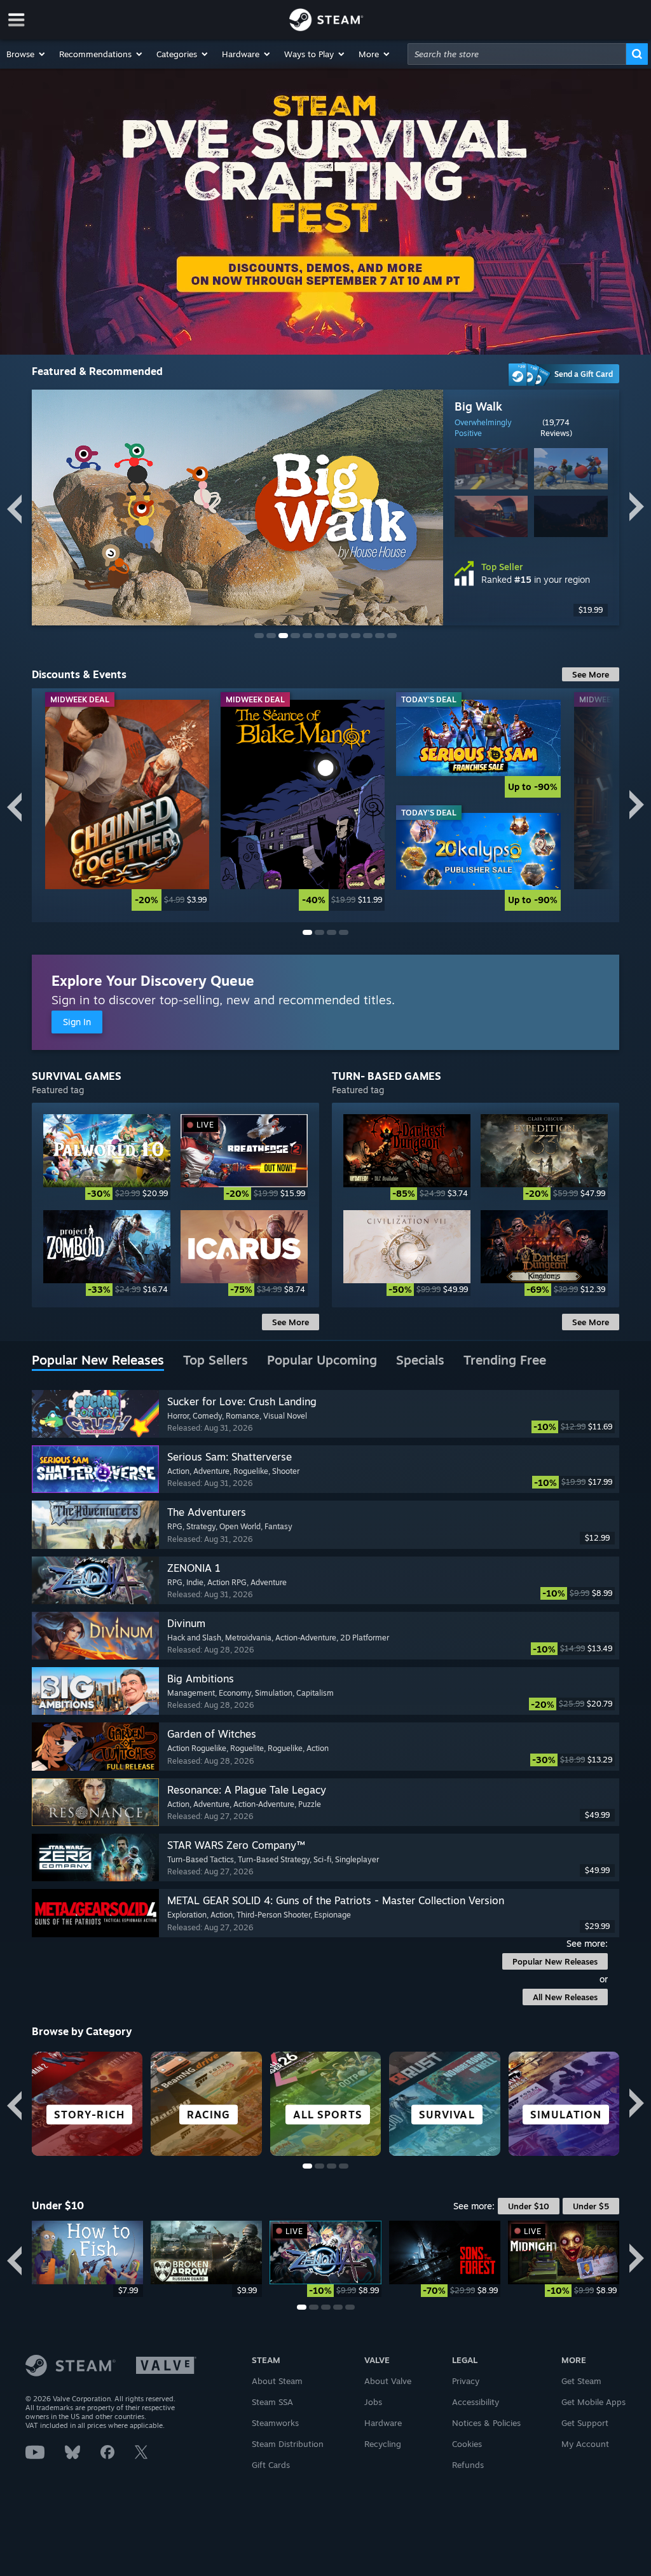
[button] (26, 54)
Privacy (466, 2381)
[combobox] (517, 54)
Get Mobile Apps (593, 2402)
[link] (127, 806)
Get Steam (581, 2381)
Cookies (467, 2444)
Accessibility (476, 2402)
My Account (585, 2444)
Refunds (468, 2465)
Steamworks (275, 2423)
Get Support (585, 2423)
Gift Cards (271, 2465)
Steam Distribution (288, 2444)
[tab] (98, 1361)
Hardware (383, 2423)
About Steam (277, 2381)
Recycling (383, 2444)
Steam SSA (272, 2402)
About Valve (388, 2381)
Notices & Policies (486, 2423)
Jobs (373, 2402)
